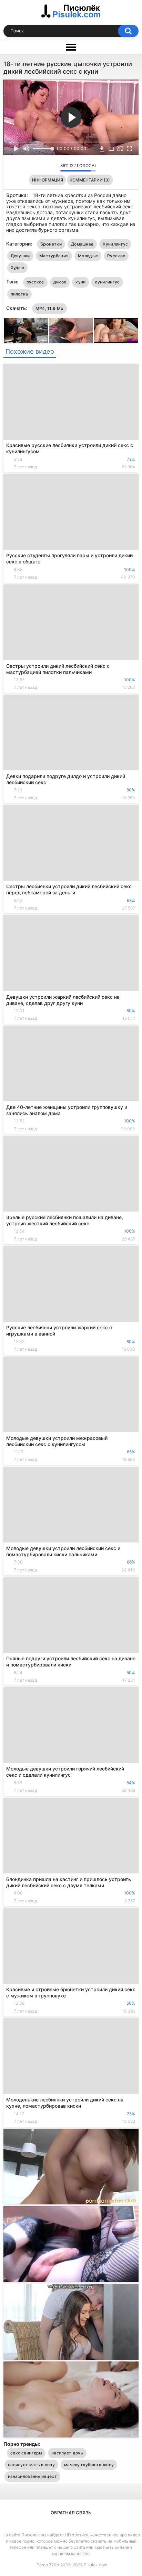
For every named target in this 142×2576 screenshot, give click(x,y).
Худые (18, 267)
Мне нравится (44, 167)
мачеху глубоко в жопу (89, 2465)
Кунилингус (115, 244)
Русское (116, 256)
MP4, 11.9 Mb (50, 308)
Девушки (20, 256)
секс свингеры (26, 2453)
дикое (60, 282)
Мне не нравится (53, 167)
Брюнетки (51, 244)
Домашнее (82, 244)
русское (35, 282)
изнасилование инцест (32, 2476)
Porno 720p (48, 2565)
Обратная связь (71, 2513)
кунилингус (107, 282)
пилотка (19, 294)
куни (80, 282)
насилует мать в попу (31, 2465)
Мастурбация (54, 256)
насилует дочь (67, 2453)
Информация (48, 180)
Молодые (88, 256)
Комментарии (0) (90, 180)
